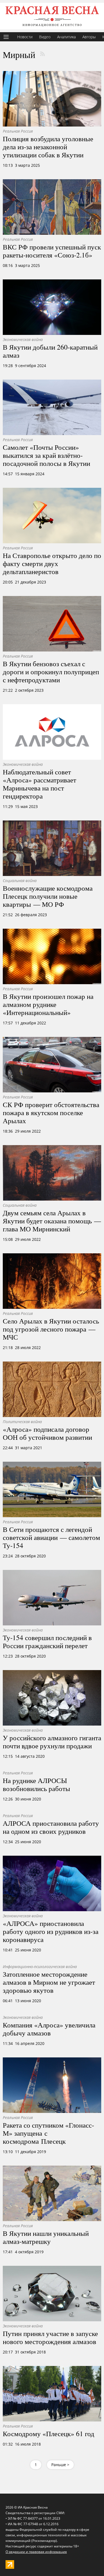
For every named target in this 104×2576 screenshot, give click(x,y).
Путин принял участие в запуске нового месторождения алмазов (50, 2337)
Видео (45, 37)
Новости (25, 37)
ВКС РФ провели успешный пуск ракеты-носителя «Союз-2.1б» (52, 251)
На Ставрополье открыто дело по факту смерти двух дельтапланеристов (52, 563)
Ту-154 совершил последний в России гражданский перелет (47, 1641)
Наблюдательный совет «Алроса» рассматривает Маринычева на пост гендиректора (40, 784)
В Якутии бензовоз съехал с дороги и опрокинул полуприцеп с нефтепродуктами (51, 671)
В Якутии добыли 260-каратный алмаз (50, 351)
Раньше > (60, 2465)
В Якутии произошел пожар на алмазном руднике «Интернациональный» (48, 1004)
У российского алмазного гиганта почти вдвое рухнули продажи (52, 1742)
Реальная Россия (18, 131)
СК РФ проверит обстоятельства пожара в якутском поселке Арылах (51, 1112)
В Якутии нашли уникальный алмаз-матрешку (46, 2237)
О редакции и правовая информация (36, 2552)
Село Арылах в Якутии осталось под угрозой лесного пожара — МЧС (51, 1329)
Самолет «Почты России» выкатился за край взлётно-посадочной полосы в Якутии (46, 455)
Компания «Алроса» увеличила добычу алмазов (49, 2029)
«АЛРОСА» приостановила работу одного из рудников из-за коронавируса (51, 1931)
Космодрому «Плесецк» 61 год (49, 2433)
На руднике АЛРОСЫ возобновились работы (36, 1784)
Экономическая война (23, 339)
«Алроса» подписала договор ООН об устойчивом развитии (47, 1433)
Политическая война (22, 1422)
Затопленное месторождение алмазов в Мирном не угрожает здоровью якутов (49, 1982)
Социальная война (20, 881)
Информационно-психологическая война (40, 1967)
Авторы (89, 37)
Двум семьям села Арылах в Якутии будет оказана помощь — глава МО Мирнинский (52, 1221)
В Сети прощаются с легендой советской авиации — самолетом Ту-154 (51, 1537)
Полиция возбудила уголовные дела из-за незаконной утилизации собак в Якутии (48, 147)
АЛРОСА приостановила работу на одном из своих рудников (51, 1827)
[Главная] (52, 16)
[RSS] (42, 54)
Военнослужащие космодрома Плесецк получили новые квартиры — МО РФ (48, 896)
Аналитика (66, 37)
